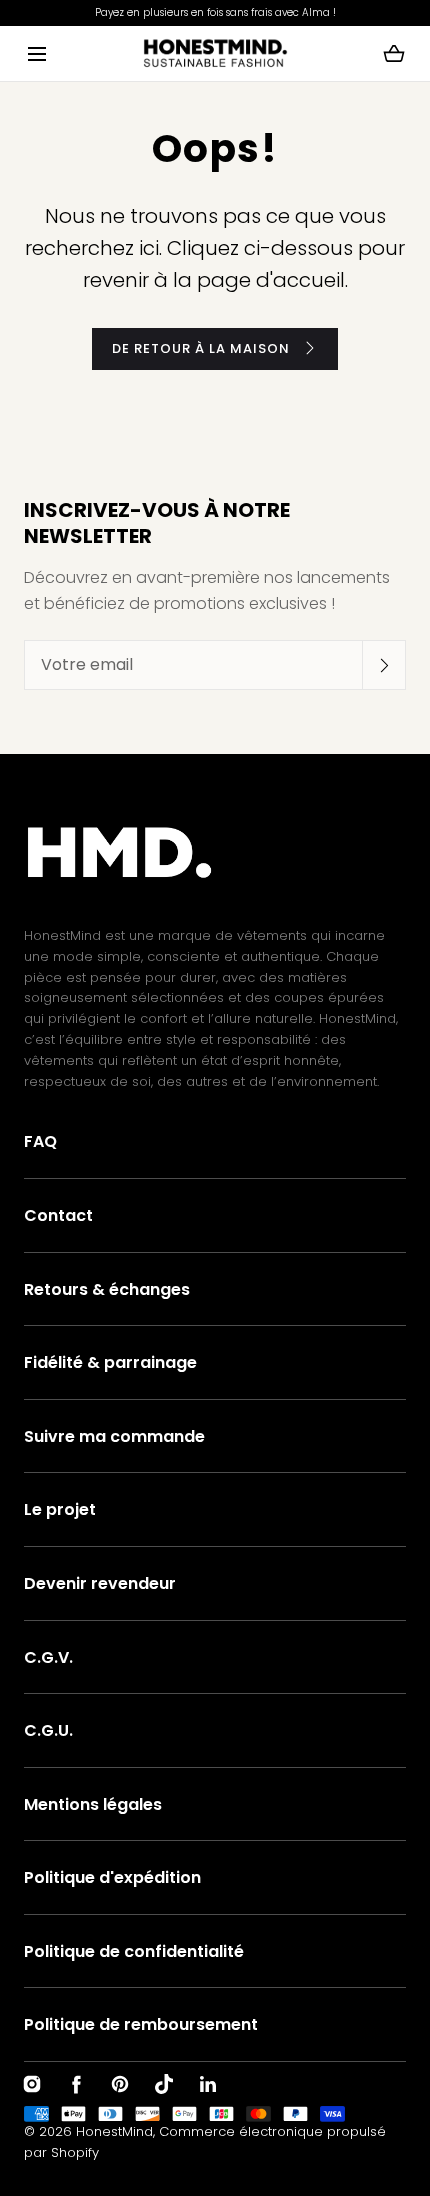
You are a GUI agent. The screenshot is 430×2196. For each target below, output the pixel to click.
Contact (58, 1215)
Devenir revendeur (100, 1583)
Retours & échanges (107, 1289)
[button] (36, 53)
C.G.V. (48, 1657)
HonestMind (114, 2131)
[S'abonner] (384, 665)
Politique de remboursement (141, 2024)
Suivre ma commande (114, 1436)
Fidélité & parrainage (110, 1362)
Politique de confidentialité (134, 1951)
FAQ (40, 1141)
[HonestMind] (215, 53)
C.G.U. (48, 1730)
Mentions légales (93, 1804)
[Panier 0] (394, 54)
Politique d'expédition (112, 1877)
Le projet (60, 1509)
